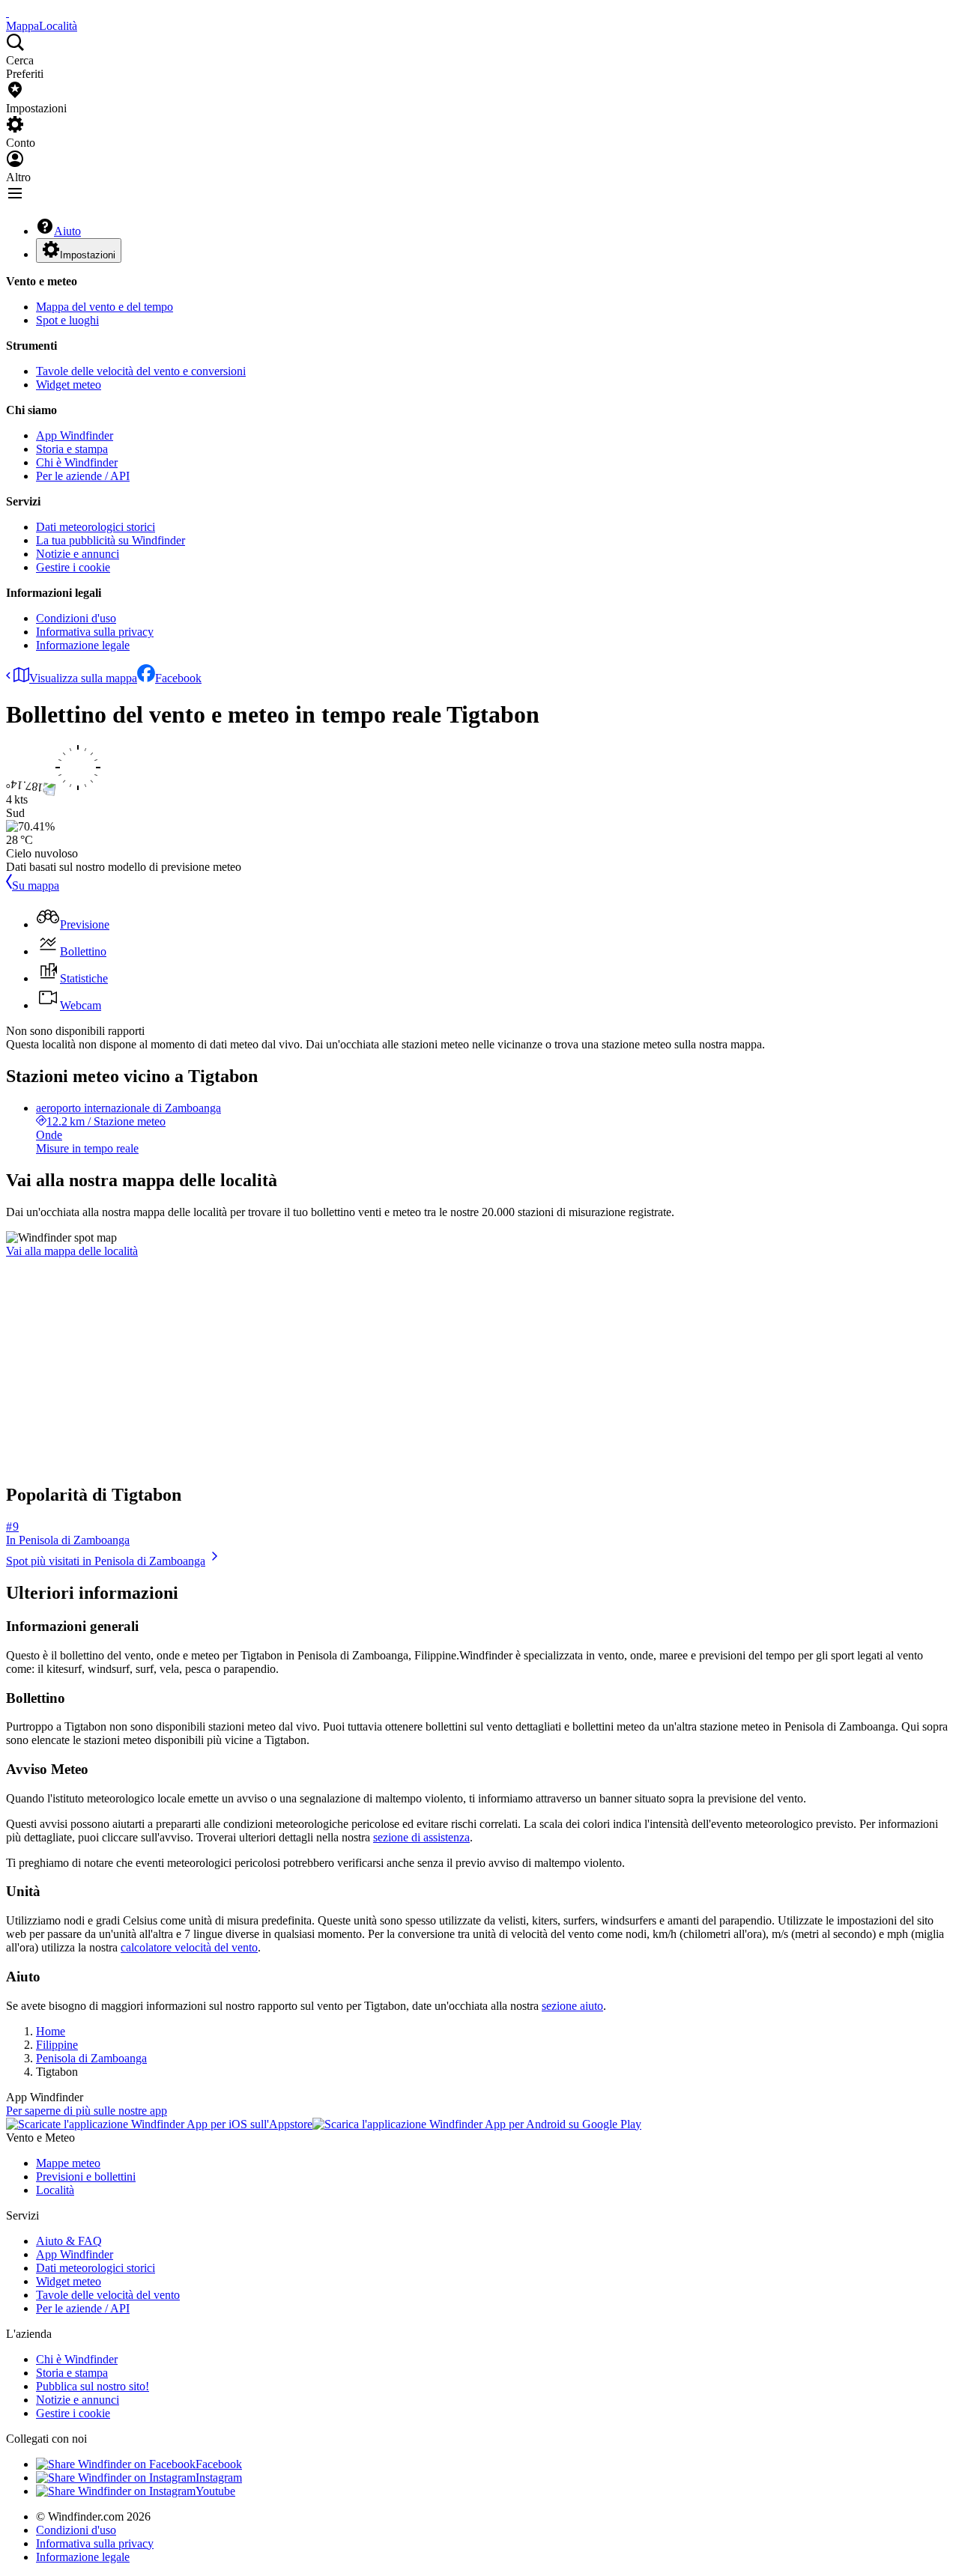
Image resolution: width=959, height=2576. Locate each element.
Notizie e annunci (78, 554)
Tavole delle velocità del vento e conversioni (141, 371)
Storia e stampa (72, 449)
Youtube (215, 2491)
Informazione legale (83, 645)
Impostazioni (88, 255)
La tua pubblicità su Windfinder (111, 540)
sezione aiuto (572, 2006)
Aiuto (67, 231)
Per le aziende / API (83, 476)
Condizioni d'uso (76, 618)
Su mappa (36, 885)
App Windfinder (75, 435)
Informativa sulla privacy (95, 632)
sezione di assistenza (421, 1837)
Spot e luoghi (67, 320)
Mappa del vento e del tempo (105, 307)
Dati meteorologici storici (96, 527)
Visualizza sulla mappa (83, 678)
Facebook (178, 678)
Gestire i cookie (73, 567)
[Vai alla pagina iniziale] (7, 12)
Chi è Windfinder (77, 462)
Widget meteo (69, 385)
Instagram (219, 2478)
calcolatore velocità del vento (189, 1947)
